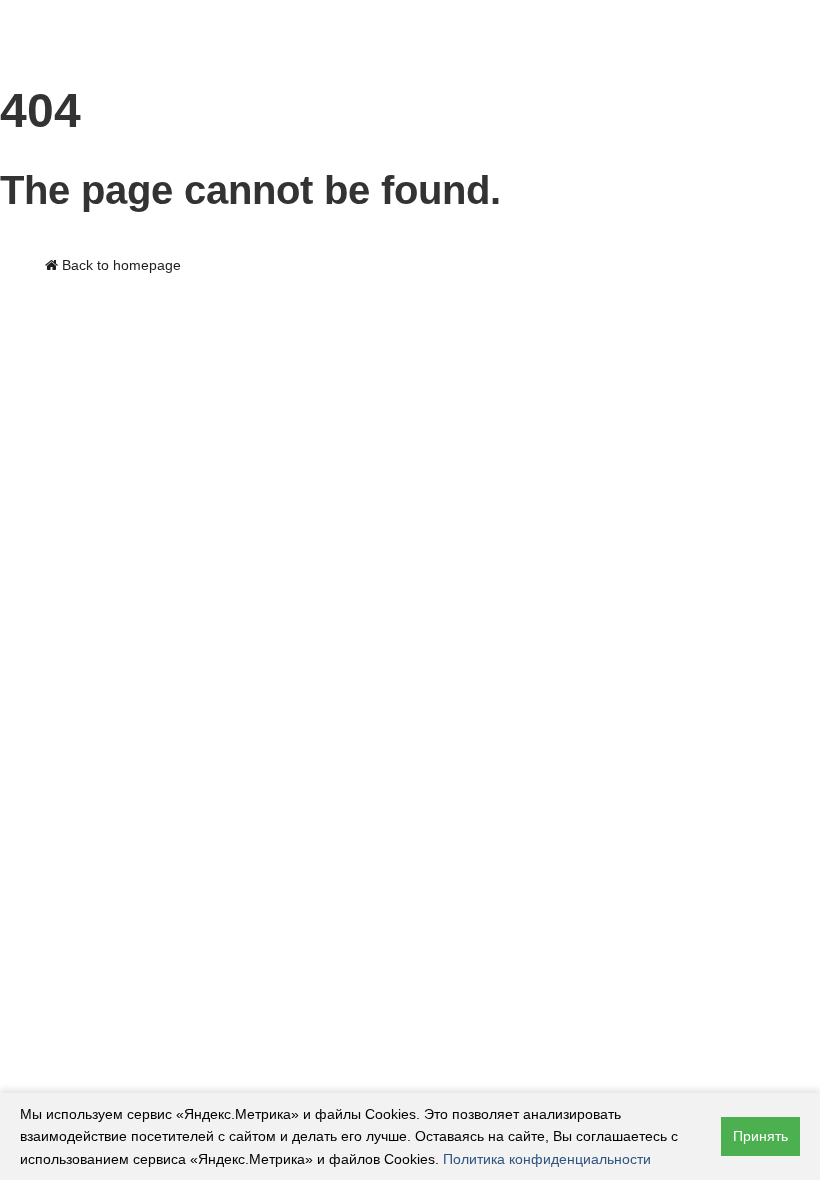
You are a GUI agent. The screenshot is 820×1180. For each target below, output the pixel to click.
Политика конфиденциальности (547, 1159)
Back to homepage (119, 265)
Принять (760, 1136)
